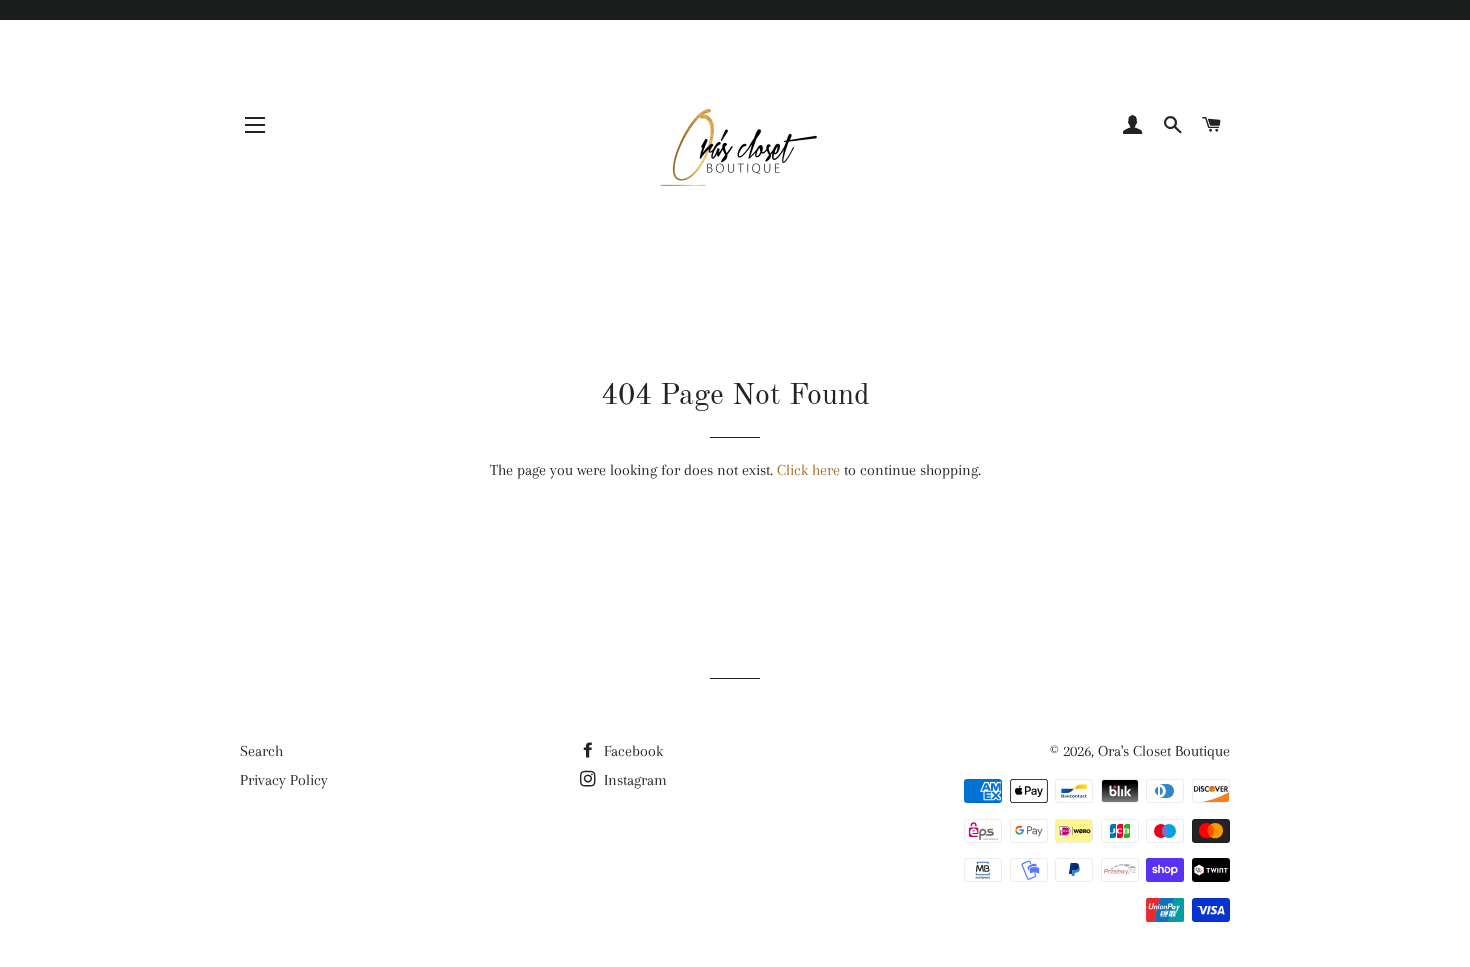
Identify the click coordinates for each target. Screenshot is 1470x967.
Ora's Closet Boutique (1164, 751)
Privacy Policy (284, 780)
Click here (808, 470)
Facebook (631, 751)
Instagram (633, 780)
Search (261, 751)
